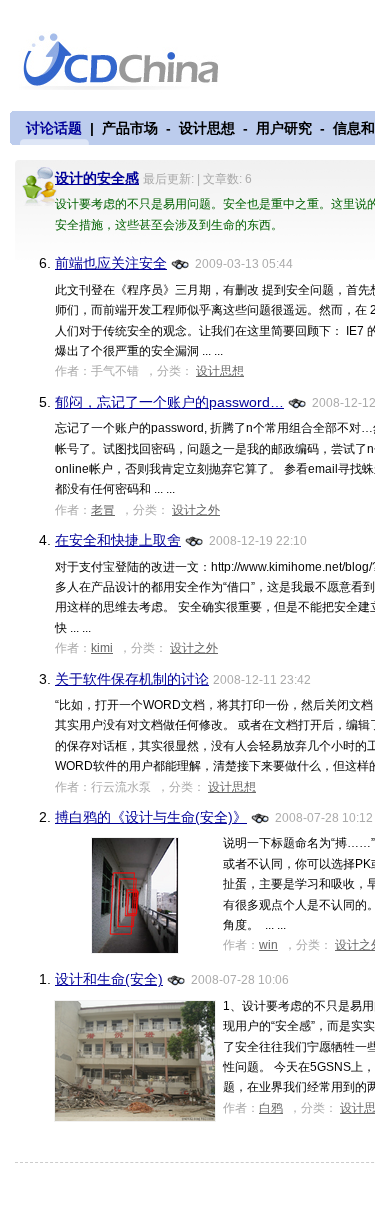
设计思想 (207, 128)
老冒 (103, 510)
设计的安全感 (97, 178)
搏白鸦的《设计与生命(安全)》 (151, 817)
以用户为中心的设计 (133, 62)
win (268, 945)
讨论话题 (54, 128)
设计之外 (196, 510)
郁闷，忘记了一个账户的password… (169, 402)
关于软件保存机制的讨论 (132, 679)
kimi (102, 648)
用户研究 (284, 128)
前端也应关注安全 (111, 263)
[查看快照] (181, 262)
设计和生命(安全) (109, 979)
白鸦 (271, 1108)
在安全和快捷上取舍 (118, 540)
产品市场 (130, 128)
